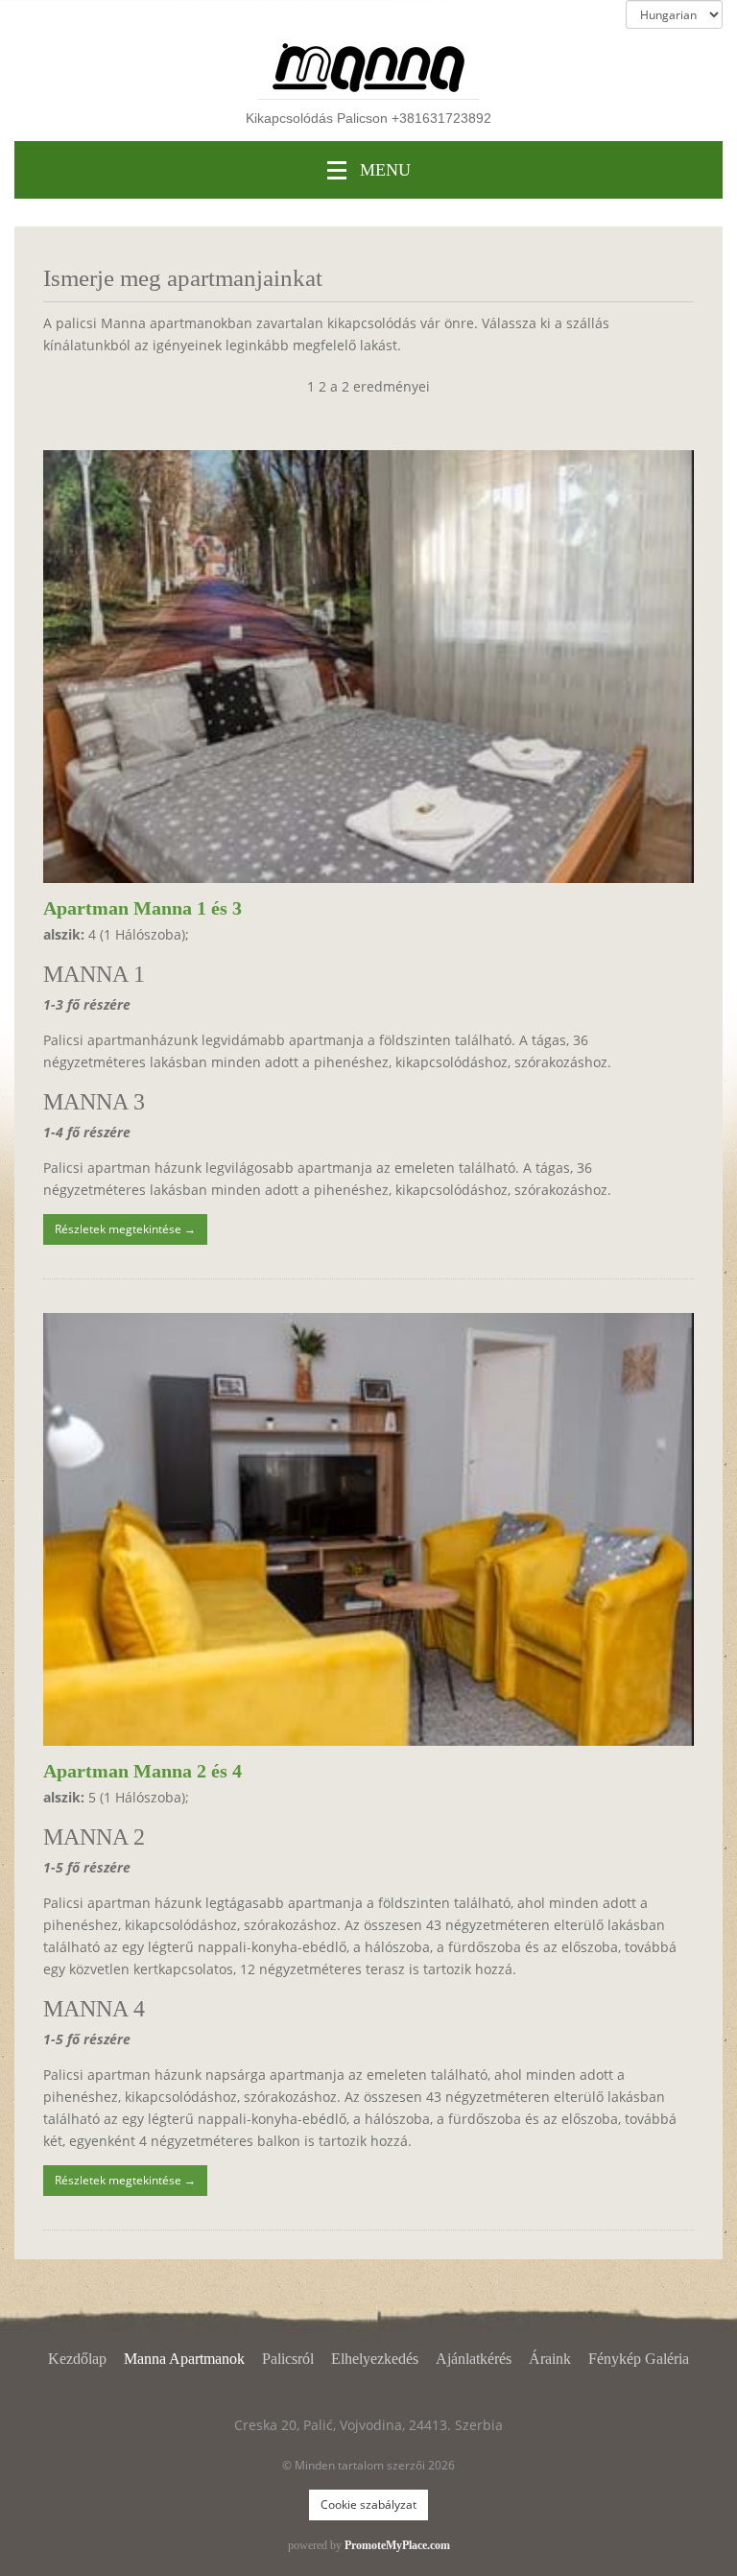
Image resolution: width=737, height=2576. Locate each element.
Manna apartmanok (184, 2359)
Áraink (550, 2359)
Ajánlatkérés (474, 2359)
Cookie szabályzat (368, 2504)
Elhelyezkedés (375, 2359)
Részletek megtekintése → (125, 1229)
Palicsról (288, 2359)
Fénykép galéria (639, 2359)
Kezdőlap (77, 2359)
